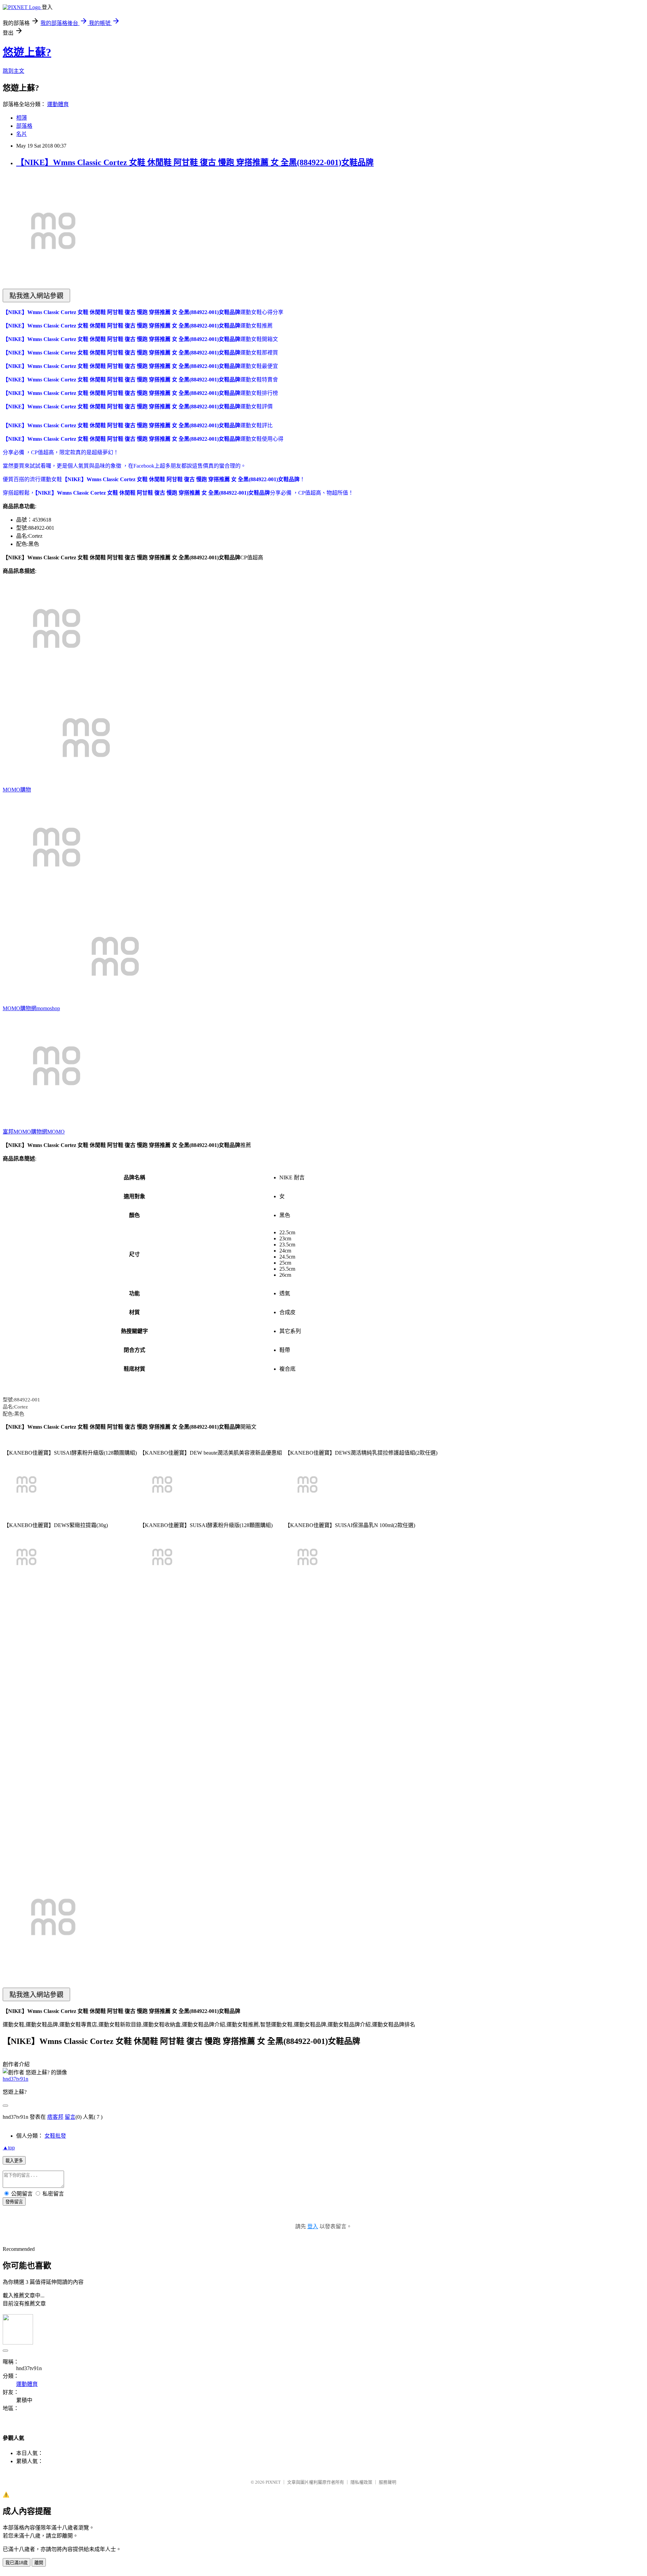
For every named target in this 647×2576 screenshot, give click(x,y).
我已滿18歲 (17, 2563)
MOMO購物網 (20, 1008)
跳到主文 (13, 71)
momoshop (48, 1008)
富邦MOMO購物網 (25, 1132)
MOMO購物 (17, 790)
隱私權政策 (361, 2482)
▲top (9, 2148)
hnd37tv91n (16, 2079)
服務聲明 (388, 2482)
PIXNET (273, 2482)
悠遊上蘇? (27, 52)
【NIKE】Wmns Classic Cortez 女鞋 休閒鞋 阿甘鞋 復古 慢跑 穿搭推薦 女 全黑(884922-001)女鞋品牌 (195, 162)
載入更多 (14, 2161)
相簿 (22, 118)
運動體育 (58, 104)
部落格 (24, 126)
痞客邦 (55, 2117)
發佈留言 (14, 2202)
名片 (22, 134)
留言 (70, 2117)
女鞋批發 (55, 2136)
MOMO (56, 1132)
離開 (39, 2563)
